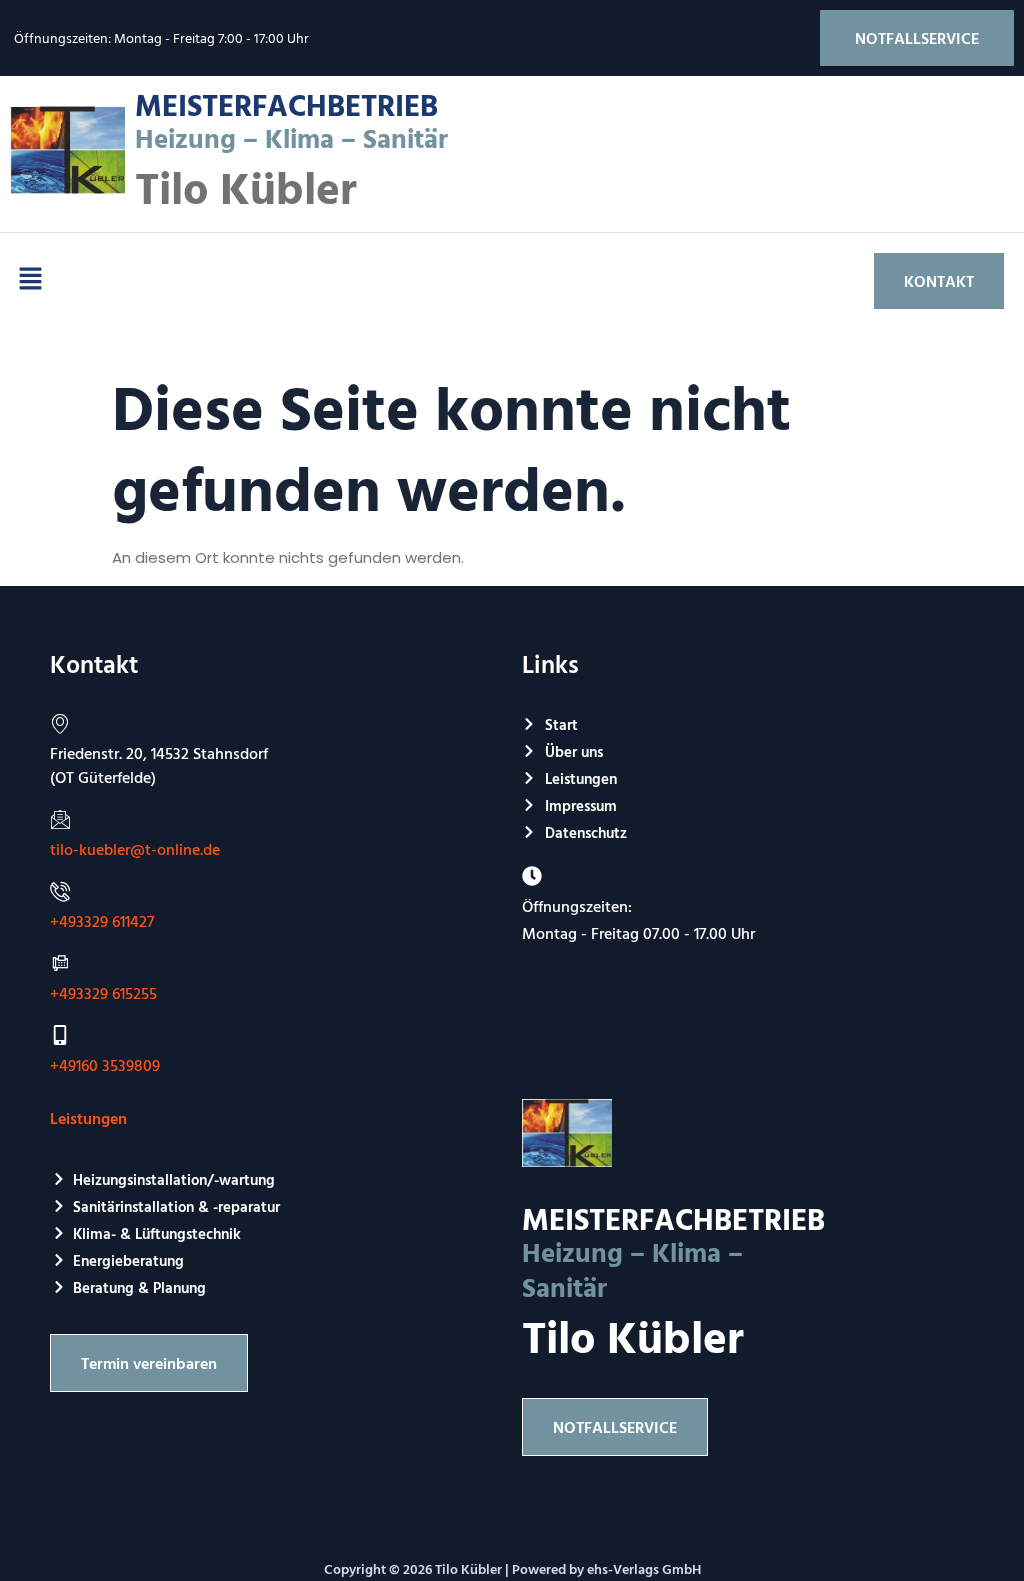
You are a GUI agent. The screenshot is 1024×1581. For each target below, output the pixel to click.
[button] (30, 281)
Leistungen (88, 1118)
